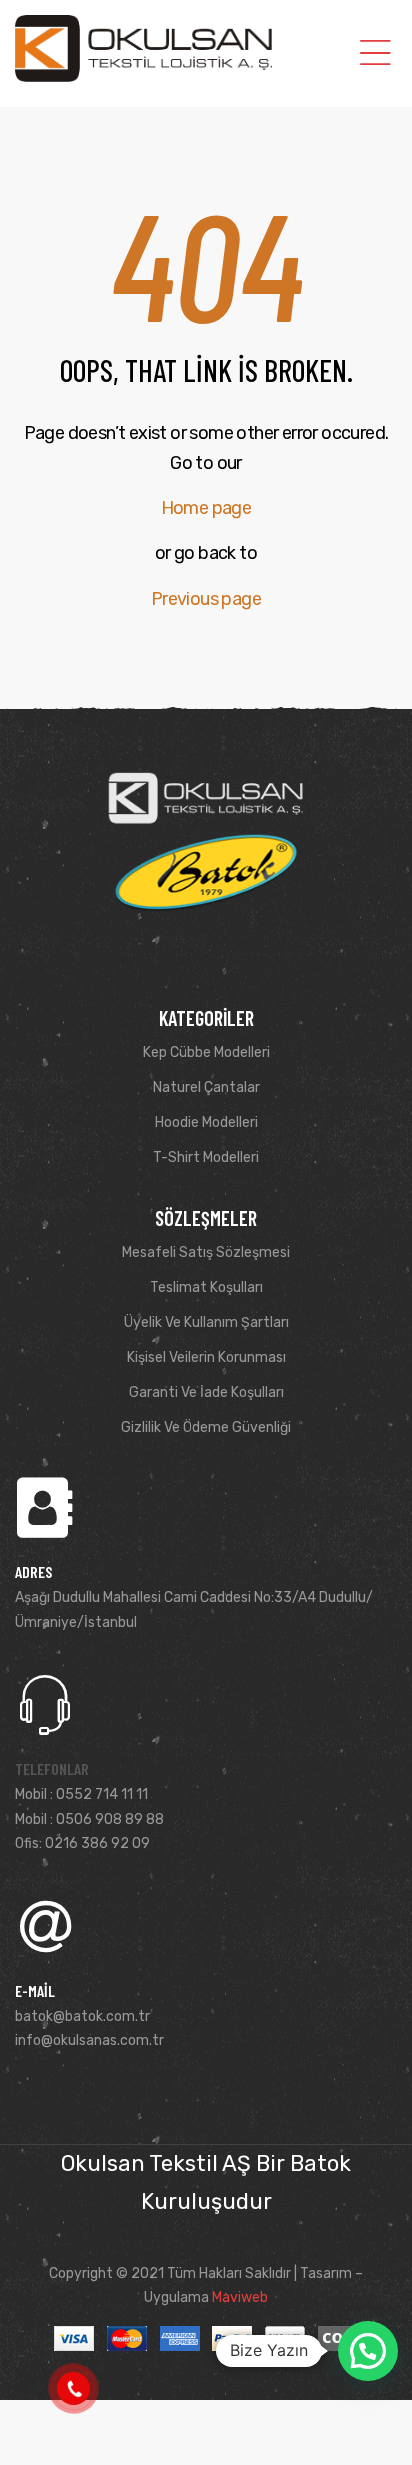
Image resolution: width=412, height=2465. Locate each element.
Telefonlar (52, 1768)
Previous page (206, 599)
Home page (206, 508)
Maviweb (240, 2297)
